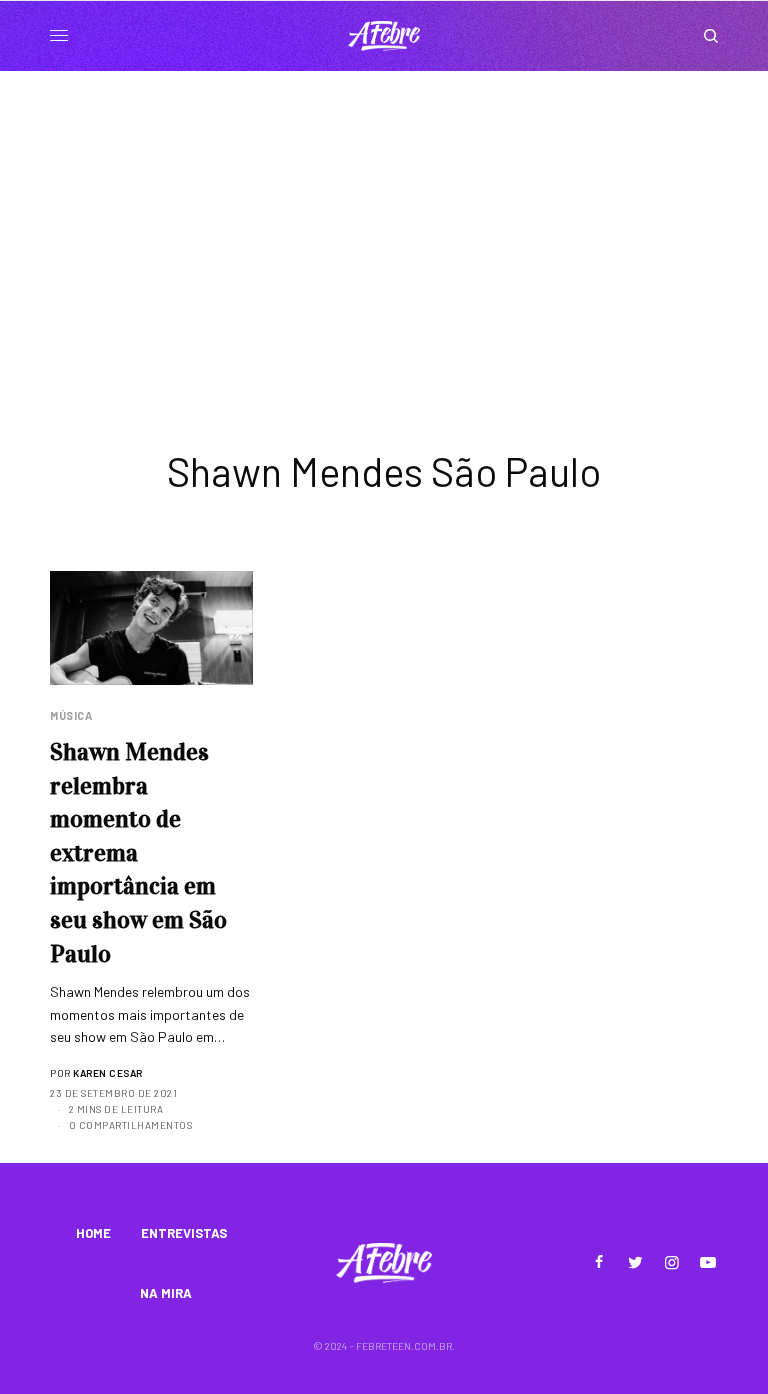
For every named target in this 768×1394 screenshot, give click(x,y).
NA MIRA (166, 1293)
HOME (93, 1233)
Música (71, 715)
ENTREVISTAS (184, 1233)
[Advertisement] (384, 221)
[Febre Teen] (384, 36)
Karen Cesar (108, 1073)
